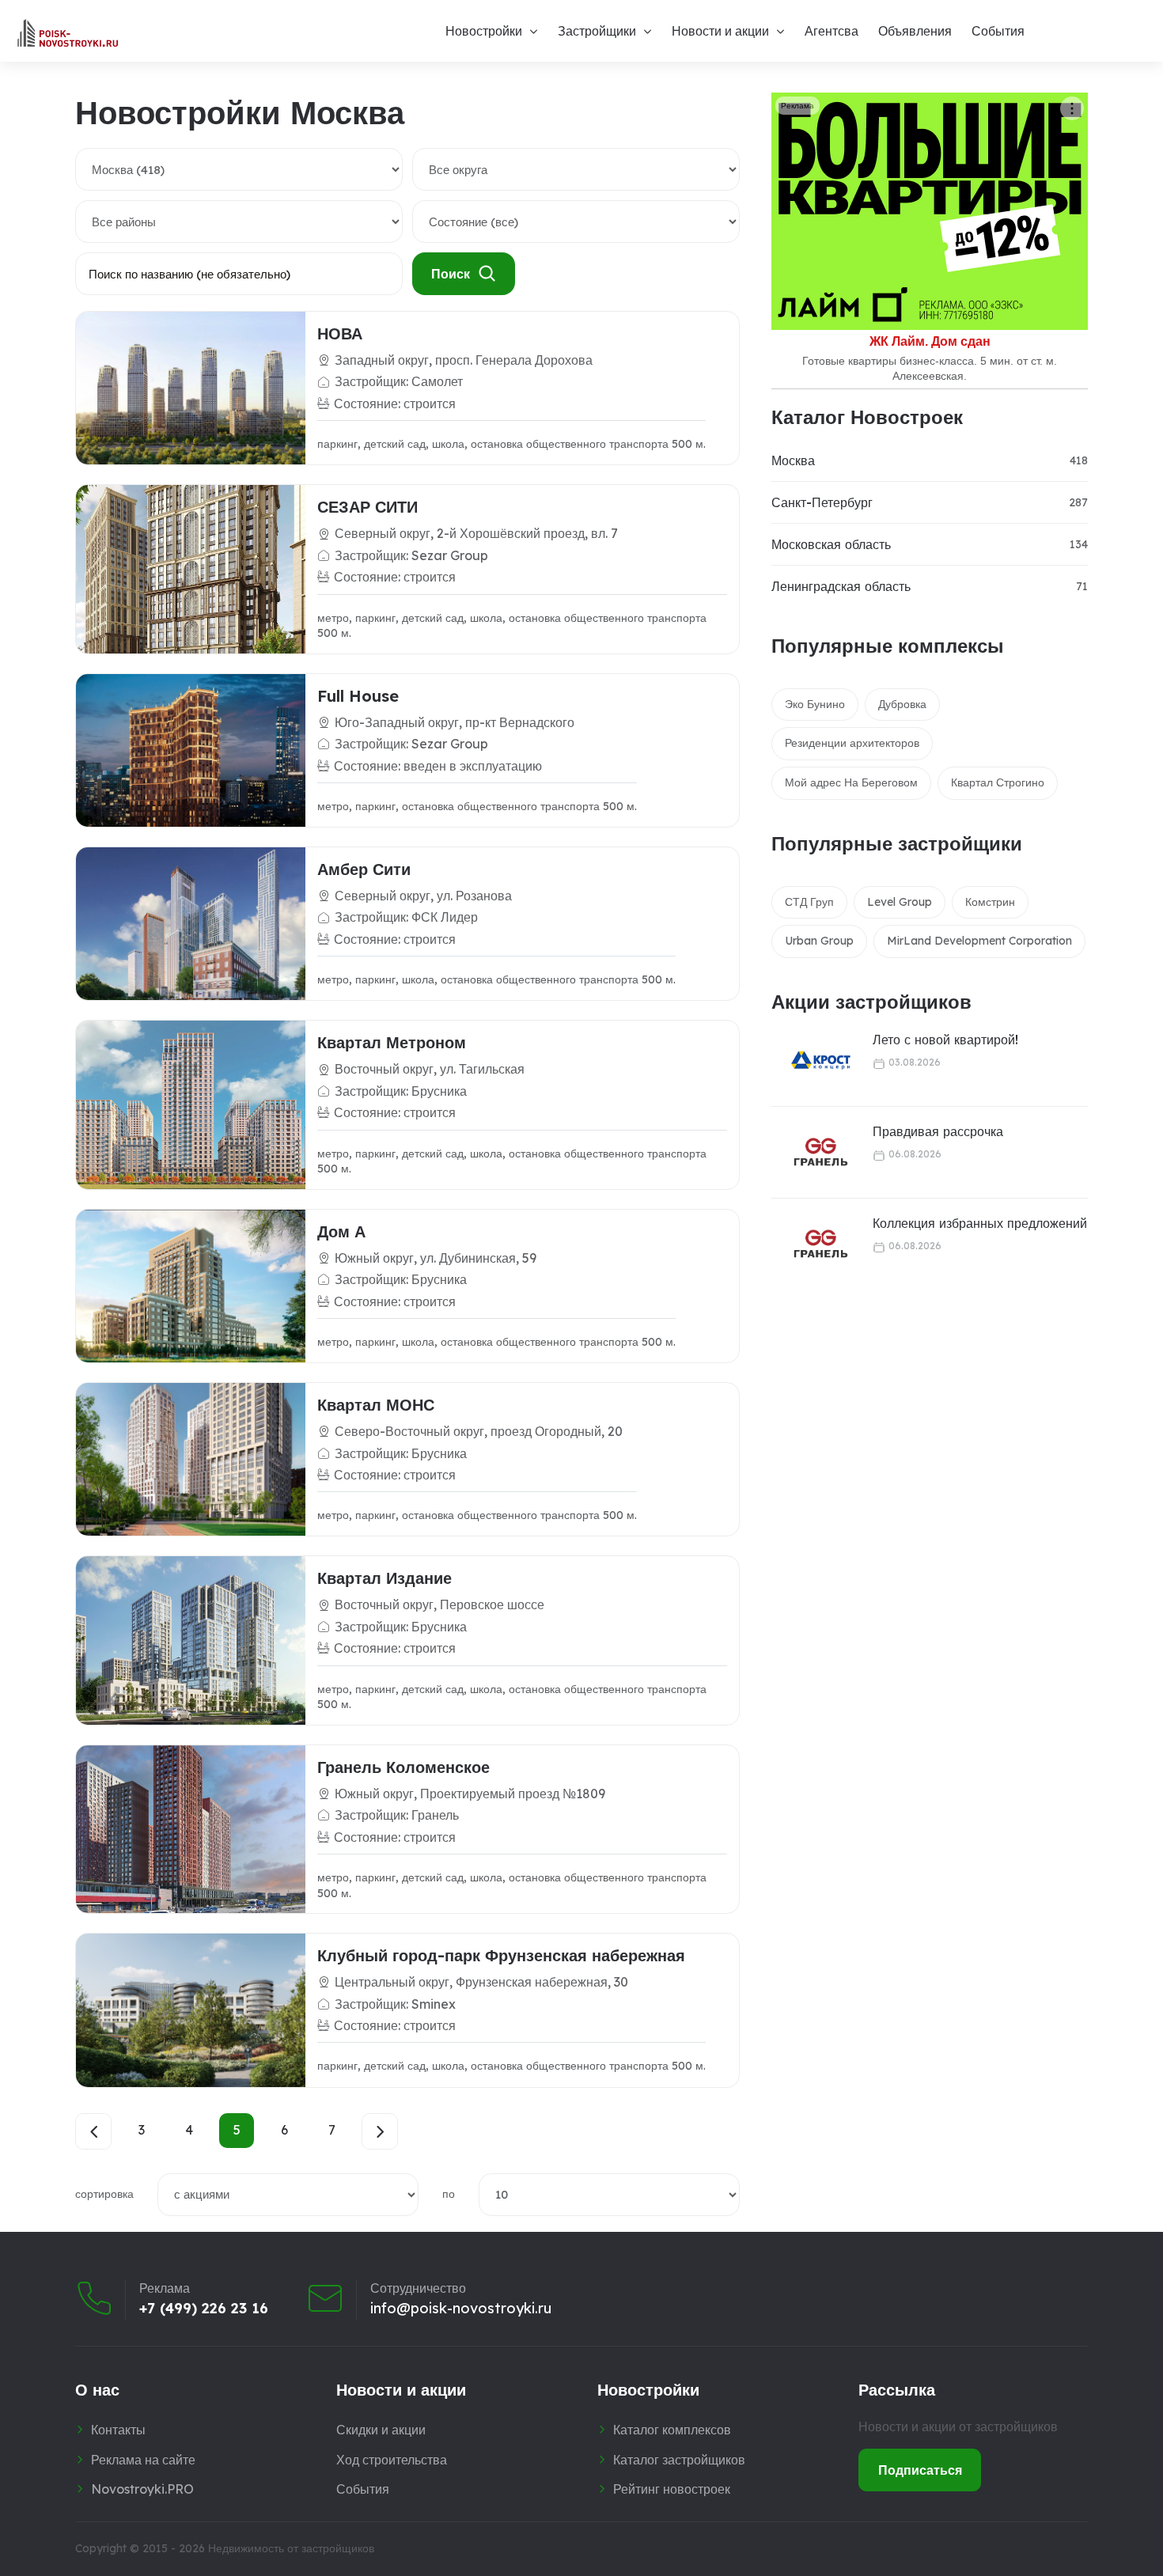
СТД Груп (809, 902)
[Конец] (380, 2131)
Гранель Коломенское (403, 1767)
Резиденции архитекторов (852, 743)
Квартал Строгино (998, 782)
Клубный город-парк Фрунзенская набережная (501, 1955)
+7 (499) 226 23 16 (204, 2309)
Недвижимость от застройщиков (291, 2548)
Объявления (915, 31)
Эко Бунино (815, 704)
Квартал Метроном (392, 1042)
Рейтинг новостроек (672, 2489)
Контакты (118, 2430)
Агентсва (832, 31)
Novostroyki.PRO (142, 2489)
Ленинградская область (841, 586)
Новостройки (484, 31)
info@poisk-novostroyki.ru (461, 2309)
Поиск (451, 274)
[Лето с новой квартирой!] (811, 1061)
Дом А (341, 1231)
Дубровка (902, 704)
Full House (358, 696)
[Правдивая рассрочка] (811, 1152)
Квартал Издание (385, 1578)
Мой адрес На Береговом (851, 782)
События (998, 31)
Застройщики (597, 31)
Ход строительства (392, 2460)
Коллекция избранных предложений (980, 1223)
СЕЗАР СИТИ (367, 507)
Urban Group (819, 941)
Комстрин (990, 902)
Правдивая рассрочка (938, 1131)
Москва (793, 460)
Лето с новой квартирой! (945, 1040)
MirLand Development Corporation (979, 941)
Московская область (831, 544)
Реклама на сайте (143, 2460)
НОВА (340, 333)
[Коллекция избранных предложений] (811, 1244)
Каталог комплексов (672, 2430)
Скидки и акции (381, 2430)
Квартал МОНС (376, 1405)
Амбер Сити (364, 869)
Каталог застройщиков (679, 2460)
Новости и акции (720, 31)
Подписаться (920, 2470)
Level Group (900, 902)
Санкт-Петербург (822, 502)
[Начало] (93, 2131)
